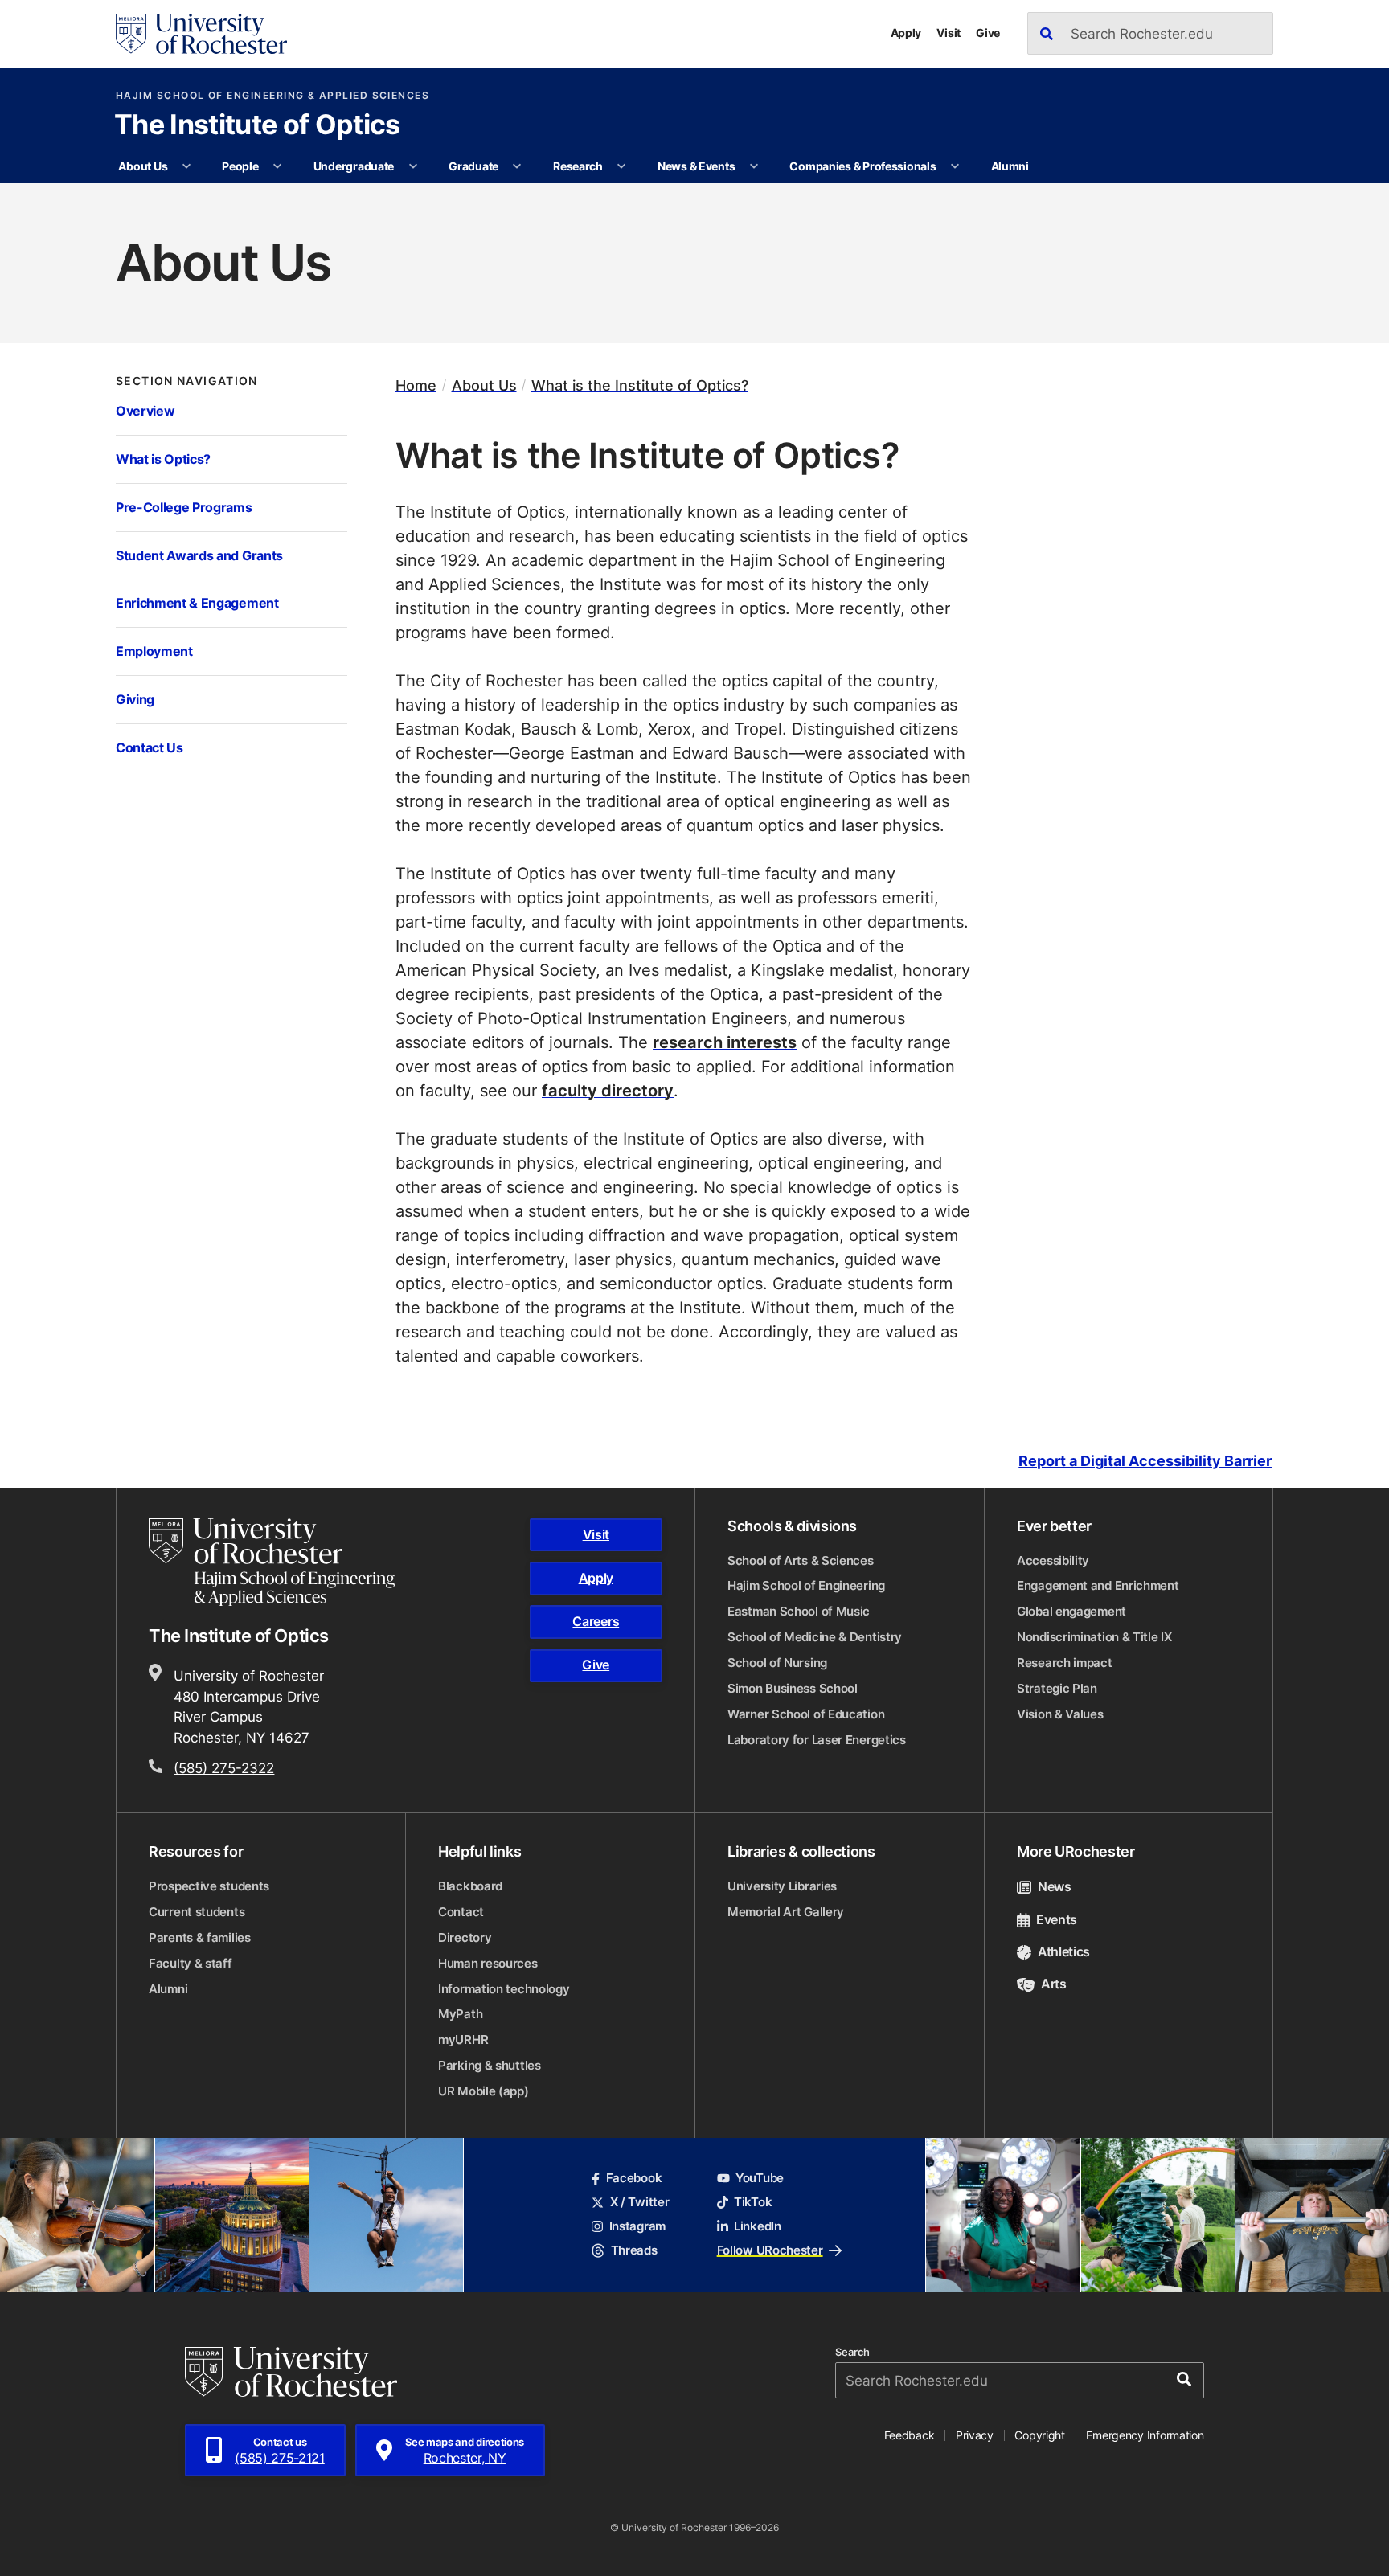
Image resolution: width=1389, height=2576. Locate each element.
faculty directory (608, 1090)
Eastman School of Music (799, 1611)
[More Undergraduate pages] (413, 166)
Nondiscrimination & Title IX (1094, 1637)
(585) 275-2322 (224, 1767)
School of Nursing (777, 1663)
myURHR (463, 2040)
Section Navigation (187, 381)
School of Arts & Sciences (801, 1560)
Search (852, 2352)
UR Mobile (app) (483, 2091)
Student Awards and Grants (199, 555)
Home (416, 385)
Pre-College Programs (184, 507)
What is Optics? (163, 459)
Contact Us (150, 747)
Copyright (1040, 2435)
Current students (197, 1912)
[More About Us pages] (186, 166)
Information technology (504, 1989)
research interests (725, 1042)
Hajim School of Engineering (806, 1585)
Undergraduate (354, 166)
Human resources (488, 1963)
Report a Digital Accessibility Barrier (1145, 1461)
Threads (634, 2250)
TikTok (753, 2202)
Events (1057, 1919)
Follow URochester (770, 2250)
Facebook (634, 2178)
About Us (143, 166)
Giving (135, 699)
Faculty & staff (191, 1963)
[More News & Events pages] (754, 166)
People (240, 166)
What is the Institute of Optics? (640, 385)
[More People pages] (277, 166)
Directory (465, 1937)
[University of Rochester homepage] (201, 34)
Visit (949, 33)
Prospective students (209, 1886)
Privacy (975, 2435)
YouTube (760, 2178)
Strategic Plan (1057, 1688)
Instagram (637, 2226)
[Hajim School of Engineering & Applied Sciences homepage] (272, 1562)
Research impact (1065, 1663)
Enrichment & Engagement (197, 602)
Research (578, 166)
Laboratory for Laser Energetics (817, 1740)
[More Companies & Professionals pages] (955, 166)
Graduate (473, 166)
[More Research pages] (621, 166)
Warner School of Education (806, 1714)
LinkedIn (758, 2226)
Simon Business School (793, 1688)
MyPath (460, 2014)
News (1055, 1886)
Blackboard (470, 1886)
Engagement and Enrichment (1098, 1585)
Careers (596, 1621)
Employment (154, 651)
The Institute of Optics (257, 126)
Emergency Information (1145, 2435)
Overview (145, 410)
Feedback (910, 2435)
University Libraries (782, 1886)
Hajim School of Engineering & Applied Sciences (272, 96)
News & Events (696, 166)
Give (988, 33)
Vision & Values (1060, 1714)
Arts (1054, 1984)
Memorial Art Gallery (786, 1912)
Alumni (1010, 166)
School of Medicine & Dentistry (815, 1637)
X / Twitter (639, 2202)
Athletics (1064, 1951)
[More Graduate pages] (517, 166)
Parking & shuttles (490, 2065)
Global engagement (1071, 1611)
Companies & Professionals (862, 166)
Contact (461, 1912)
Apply (906, 33)
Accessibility (1053, 1560)
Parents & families (200, 1937)
